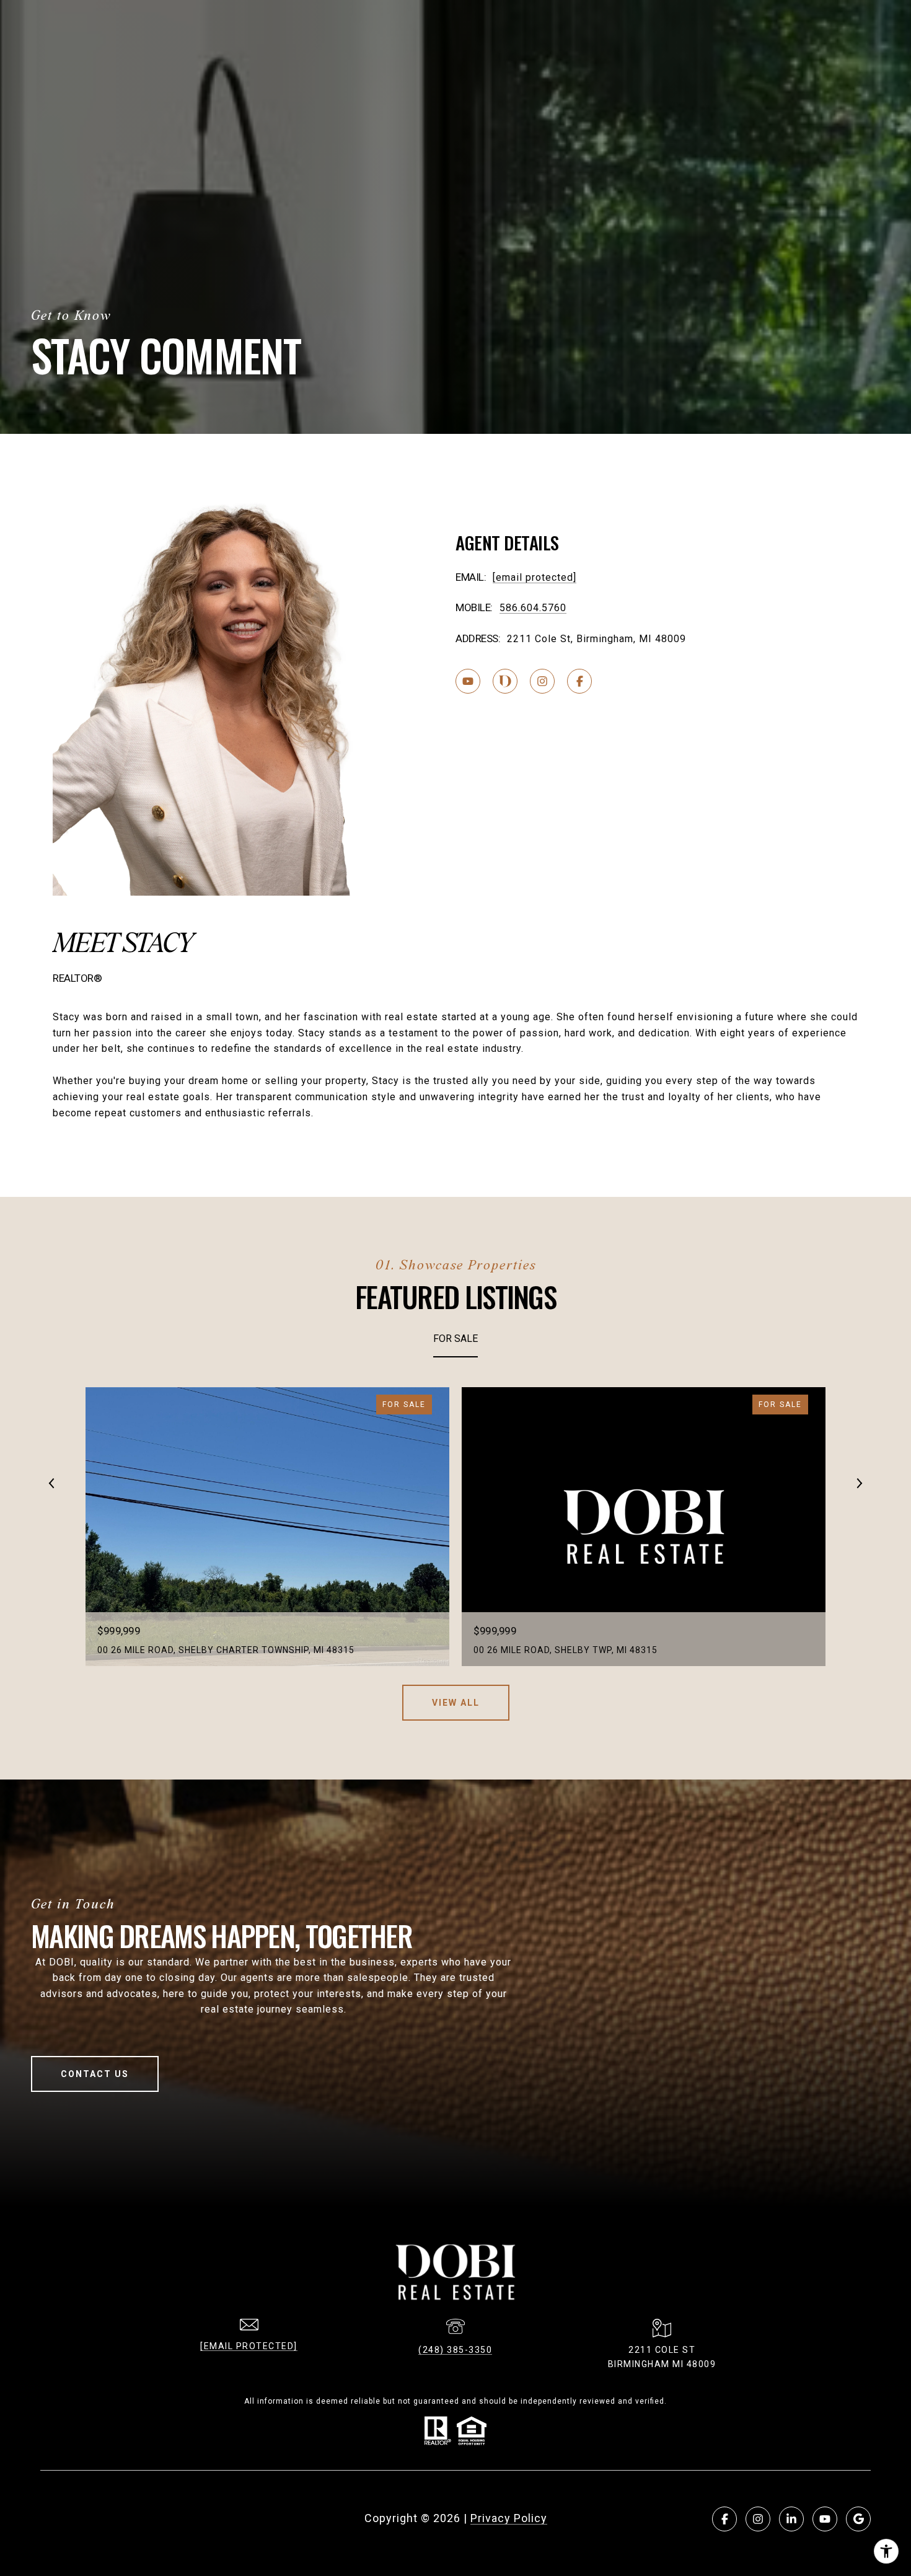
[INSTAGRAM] (542, 681)
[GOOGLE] (858, 2519)
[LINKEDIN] (791, 2519)
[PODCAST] (505, 681)
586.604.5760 (533, 608)
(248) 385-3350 (455, 2350)
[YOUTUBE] (468, 681)
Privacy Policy (509, 2518)
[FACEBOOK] (579, 681)
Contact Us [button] (95, 2074)
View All (456, 1703)
